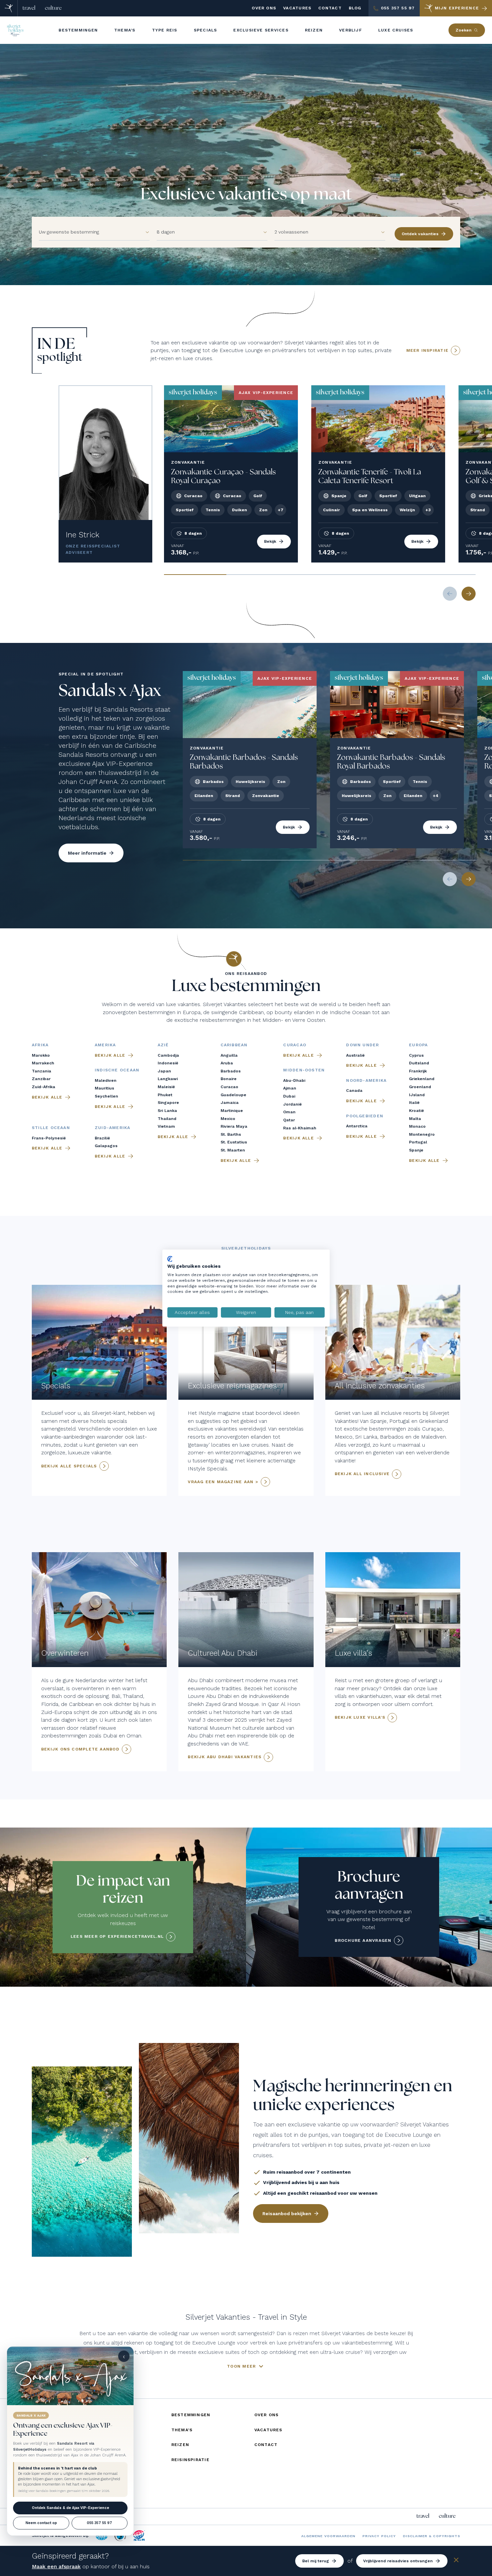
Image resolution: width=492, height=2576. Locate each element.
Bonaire (229, 1079)
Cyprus (416, 1055)
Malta (415, 1119)
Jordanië (293, 1104)
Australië (355, 1055)
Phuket (165, 1095)
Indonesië (168, 1063)
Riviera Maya (234, 1126)
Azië (163, 1045)
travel (29, 8)
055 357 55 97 (99, 2523)
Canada (354, 1091)
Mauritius (104, 1088)
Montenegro (422, 1134)
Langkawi (168, 1079)
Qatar (289, 1120)
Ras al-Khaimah (300, 1128)
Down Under (362, 1045)
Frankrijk (418, 1071)
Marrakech (43, 1063)
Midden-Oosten (304, 1070)
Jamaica (230, 1103)
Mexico (228, 1119)
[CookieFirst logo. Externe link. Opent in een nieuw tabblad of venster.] (170, 1259)
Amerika (105, 1045)
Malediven (106, 1080)
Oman (289, 1112)
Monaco (417, 1126)
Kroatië (417, 1111)
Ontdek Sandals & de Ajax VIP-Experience (70, 2508)
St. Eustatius (234, 1142)
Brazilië (102, 1138)
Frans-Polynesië (49, 1138)
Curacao (229, 1087)
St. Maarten (233, 1150)
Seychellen (106, 1096)
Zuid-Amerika (113, 1128)
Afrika (40, 1045)
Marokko (41, 1055)
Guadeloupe (233, 1095)
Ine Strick (83, 535)
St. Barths (231, 1134)
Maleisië (166, 1087)
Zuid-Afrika (44, 1087)
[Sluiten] (456, 2561)
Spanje (416, 1150)
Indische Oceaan (117, 1070)
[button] (144, 232)
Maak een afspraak (56, 2566)
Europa (418, 1045)
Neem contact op (41, 2523)
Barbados (231, 1071)
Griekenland (422, 1079)
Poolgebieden (365, 1116)
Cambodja (168, 1055)
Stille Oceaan (51, 1128)
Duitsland (419, 1063)
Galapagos (106, 1146)
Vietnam (166, 1126)
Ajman (290, 1088)
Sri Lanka (167, 1111)
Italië (414, 1103)
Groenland (420, 1087)
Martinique (232, 1111)
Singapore (168, 1103)
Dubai (289, 1096)
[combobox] (88, 232)
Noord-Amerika (366, 1080)
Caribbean (234, 1045)
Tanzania (42, 1071)
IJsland (417, 1095)
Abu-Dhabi (294, 1080)
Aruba (227, 1063)
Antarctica (357, 1126)
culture (53, 8)
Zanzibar (41, 1079)
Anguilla (229, 1055)
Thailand (167, 1119)
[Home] (9, 8)
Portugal (418, 1142)
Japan (164, 1071)
